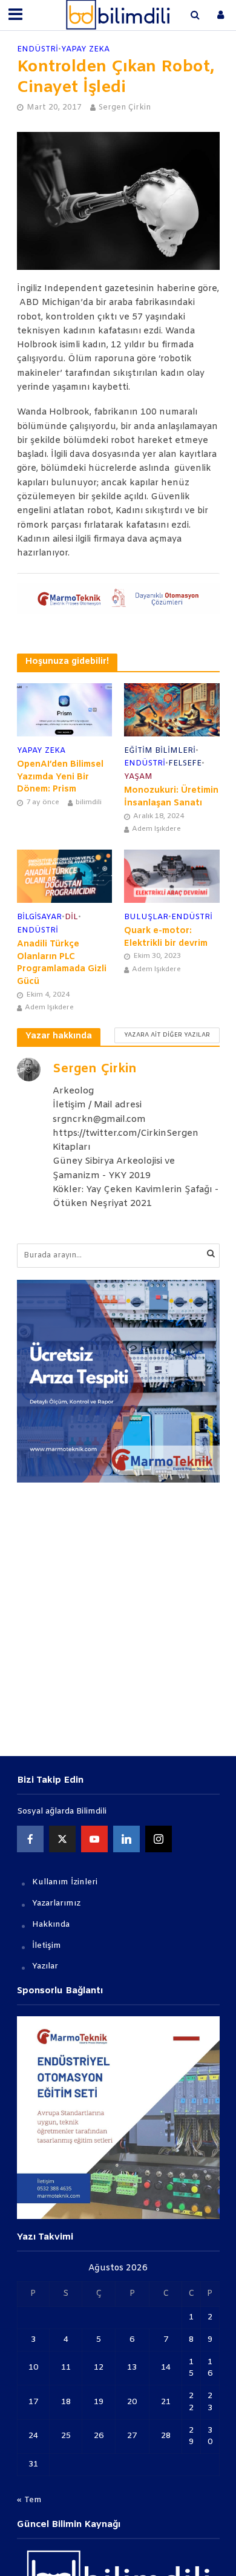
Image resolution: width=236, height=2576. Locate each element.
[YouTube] (94, 1839)
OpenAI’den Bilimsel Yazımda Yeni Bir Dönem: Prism (60, 777)
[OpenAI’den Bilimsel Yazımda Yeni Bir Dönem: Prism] (65, 710)
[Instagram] (159, 1839)
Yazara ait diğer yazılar (167, 1035)
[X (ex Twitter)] (62, 1839)
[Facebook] (30, 1839)
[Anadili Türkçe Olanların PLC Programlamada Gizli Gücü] (65, 876)
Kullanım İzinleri (65, 1882)
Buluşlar (146, 917)
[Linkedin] (126, 1839)
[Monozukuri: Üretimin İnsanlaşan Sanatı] (172, 709)
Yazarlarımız (56, 1903)
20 (132, 2402)
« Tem (29, 2500)
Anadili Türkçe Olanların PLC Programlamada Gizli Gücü (62, 963)
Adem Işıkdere (156, 829)
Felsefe (185, 763)
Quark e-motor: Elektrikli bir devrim (166, 937)
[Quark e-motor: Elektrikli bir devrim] (172, 876)
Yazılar (45, 1966)
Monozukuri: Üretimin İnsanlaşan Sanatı (171, 797)
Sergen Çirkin (125, 107)
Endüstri (38, 49)
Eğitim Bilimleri (160, 751)
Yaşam (138, 777)
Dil (71, 917)
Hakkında (51, 1925)
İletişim (47, 1946)
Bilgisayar (39, 917)
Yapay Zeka (85, 49)
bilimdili (89, 802)
